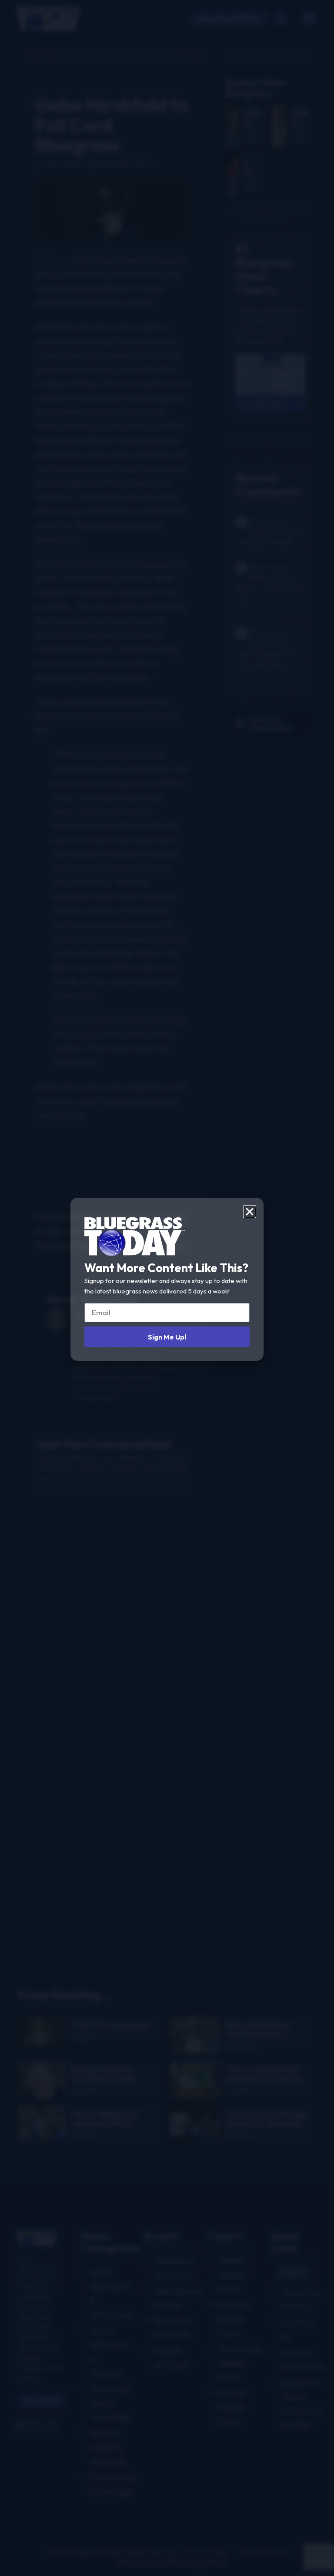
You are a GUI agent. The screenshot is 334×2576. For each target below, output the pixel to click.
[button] (250, 1212)
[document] (167, 1288)
